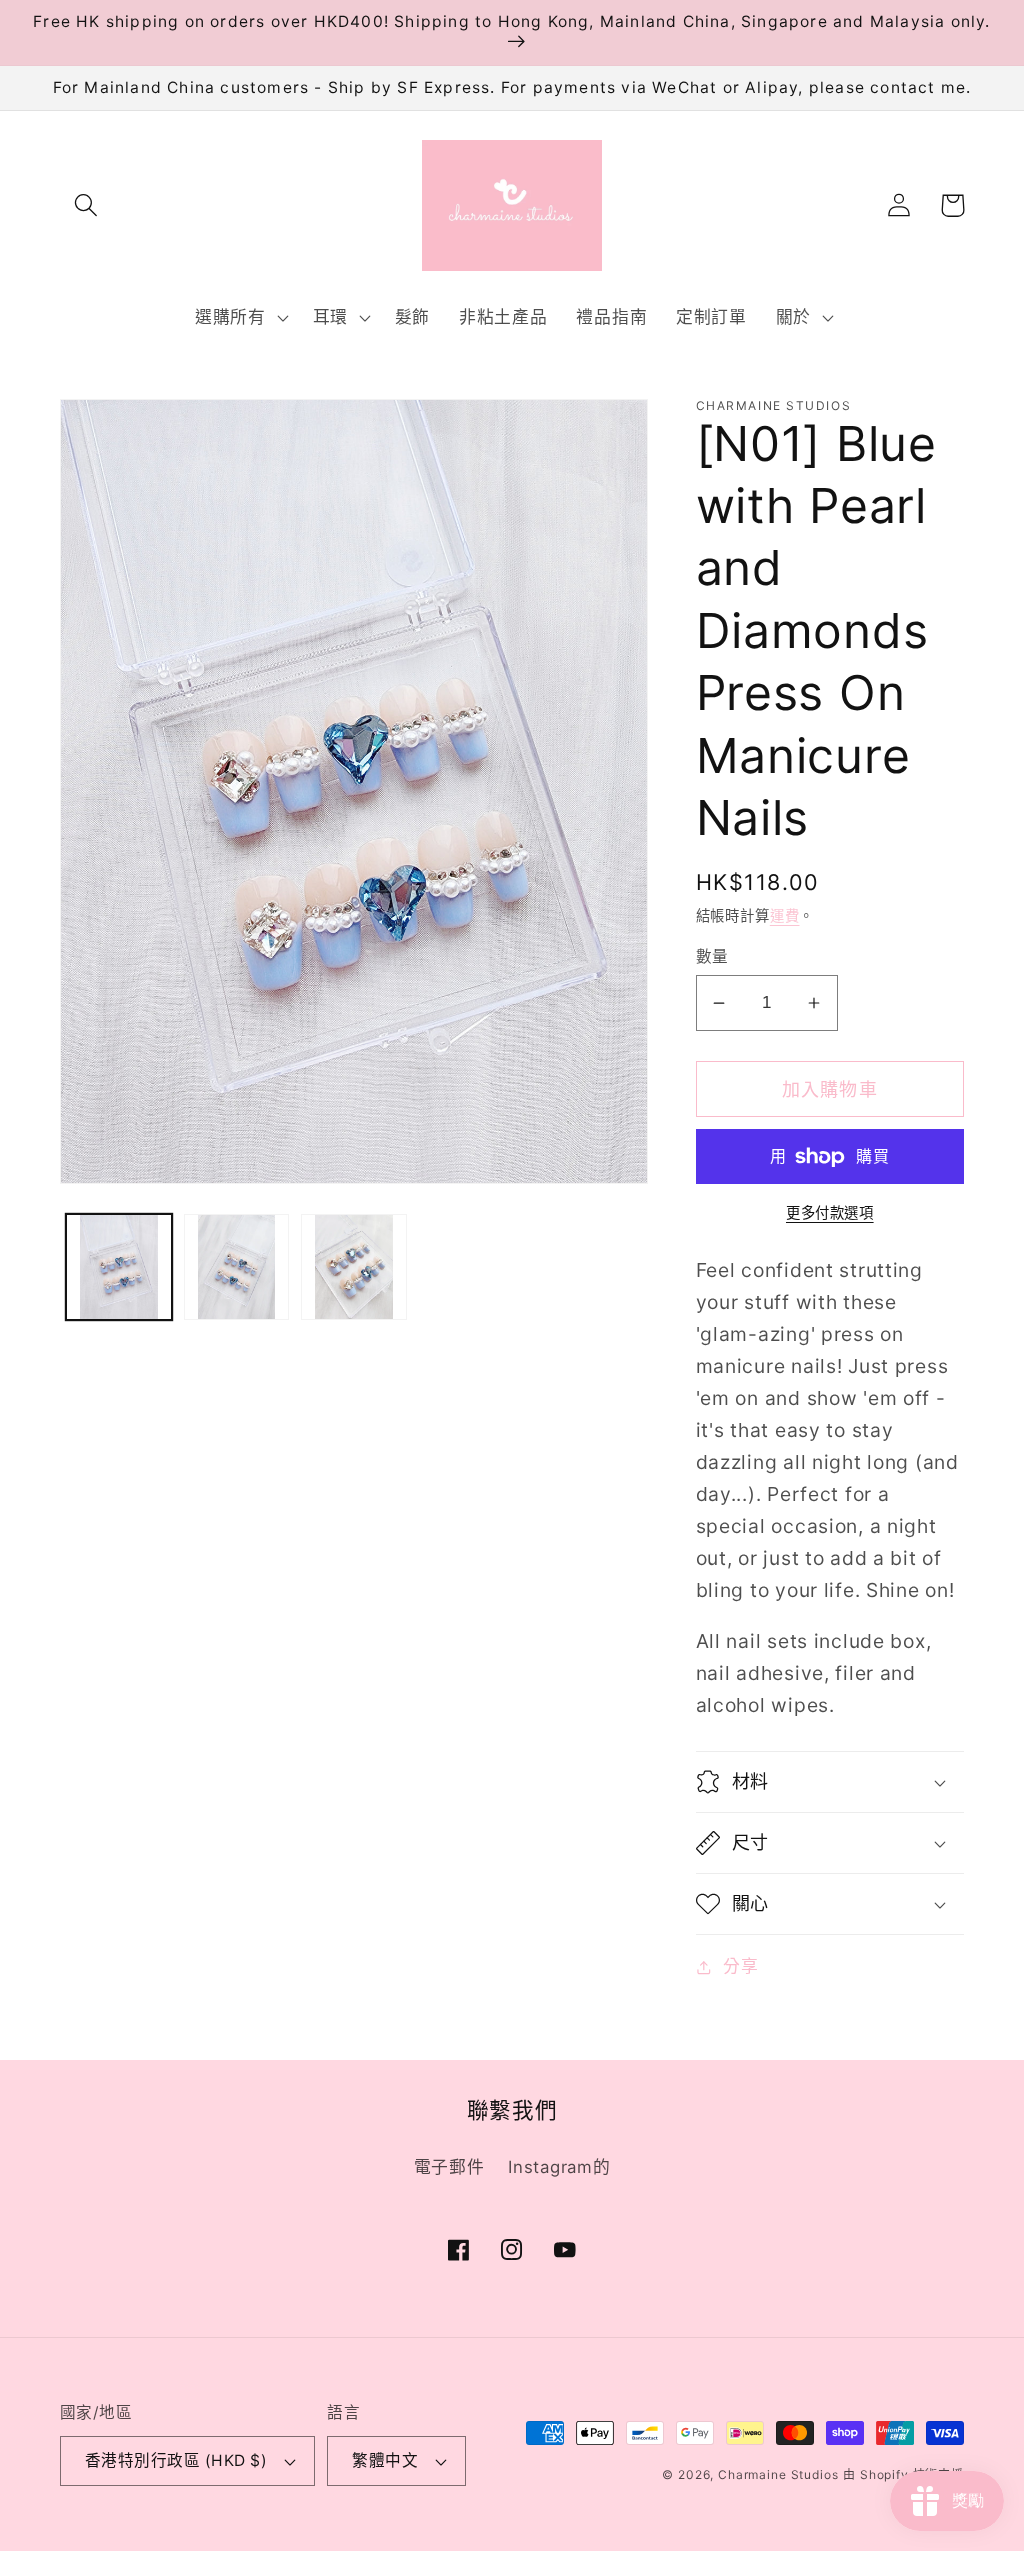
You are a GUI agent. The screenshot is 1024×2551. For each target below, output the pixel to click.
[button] (86, 205)
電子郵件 (449, 2167)
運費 (785, 915)
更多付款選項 (830, 1212)
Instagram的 (559, 2167)
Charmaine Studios (778, 2474)
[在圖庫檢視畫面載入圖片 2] (237, 1267)
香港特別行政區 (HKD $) (176, 2460)
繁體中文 (385, 2460)
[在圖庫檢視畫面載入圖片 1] (119, 1267)
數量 (712, 956)
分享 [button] (740, 1966)
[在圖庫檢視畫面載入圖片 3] (354, 1267)
